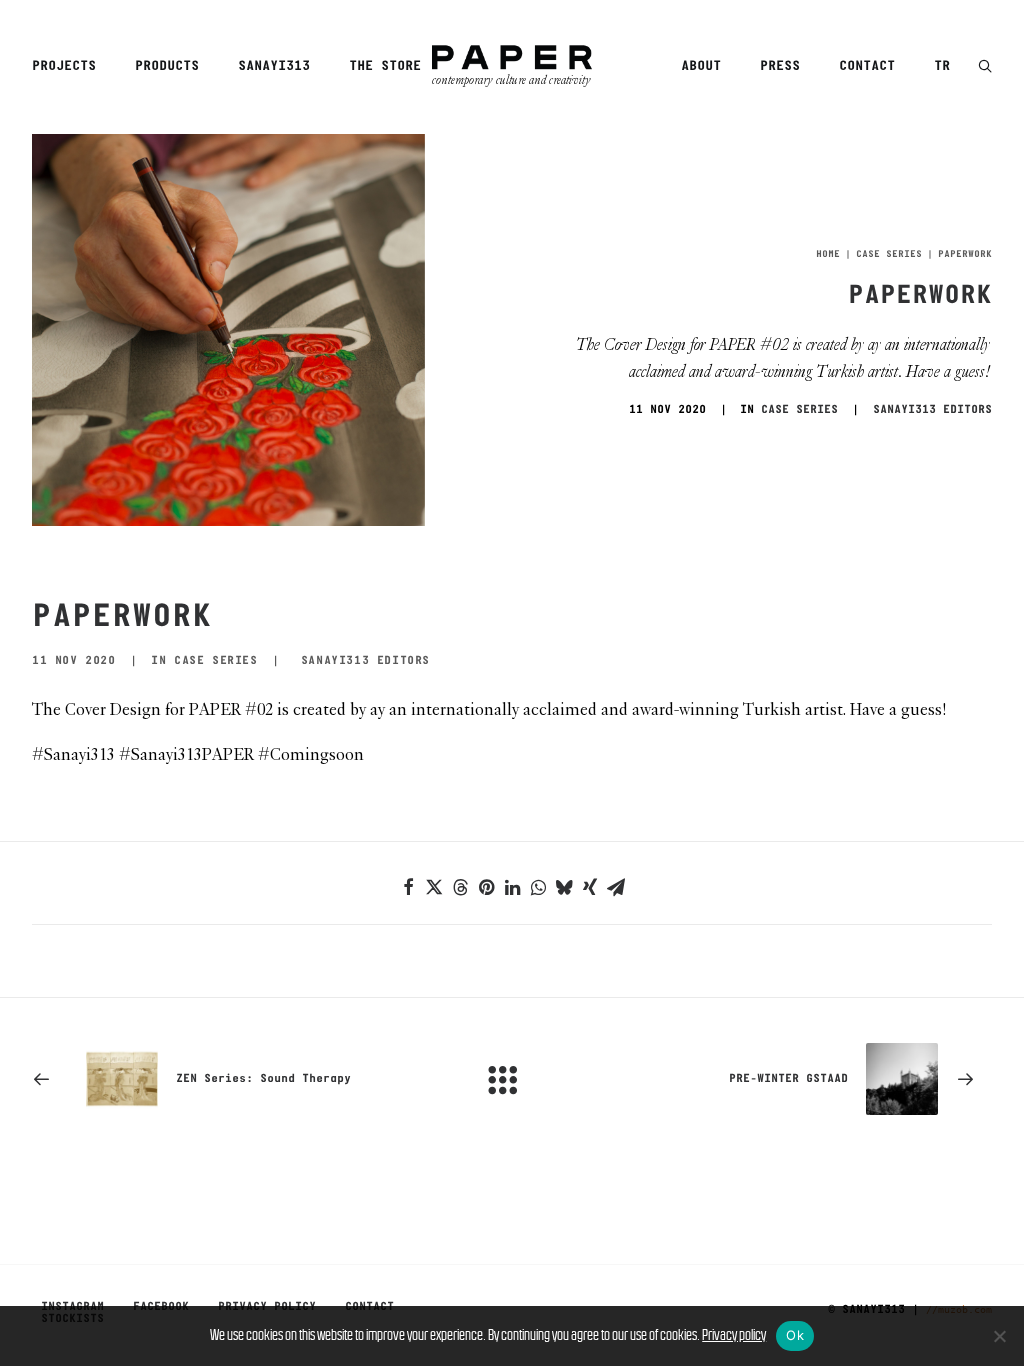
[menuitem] (71, 67)
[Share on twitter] (434, 887)
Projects (64, 66)
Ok (795, 1335)
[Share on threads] (460, 887)
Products (167, 66)
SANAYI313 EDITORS (932, 410)
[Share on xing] (590, 887)
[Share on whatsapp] (538, 887)
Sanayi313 (274, 66)
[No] (999, 1336)
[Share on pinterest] (486, 887)
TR (942, 66)
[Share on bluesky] (564, 887)
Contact (867, 66)
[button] (985, 67)
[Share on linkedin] (512, 887)
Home (828, 254)
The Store (385, 66)
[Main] (512, 1079)
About (701, 66)
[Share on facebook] (408, 887)
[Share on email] (616, 887)
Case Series (889, 254)
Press (780, 66)
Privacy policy (734, 1334)
